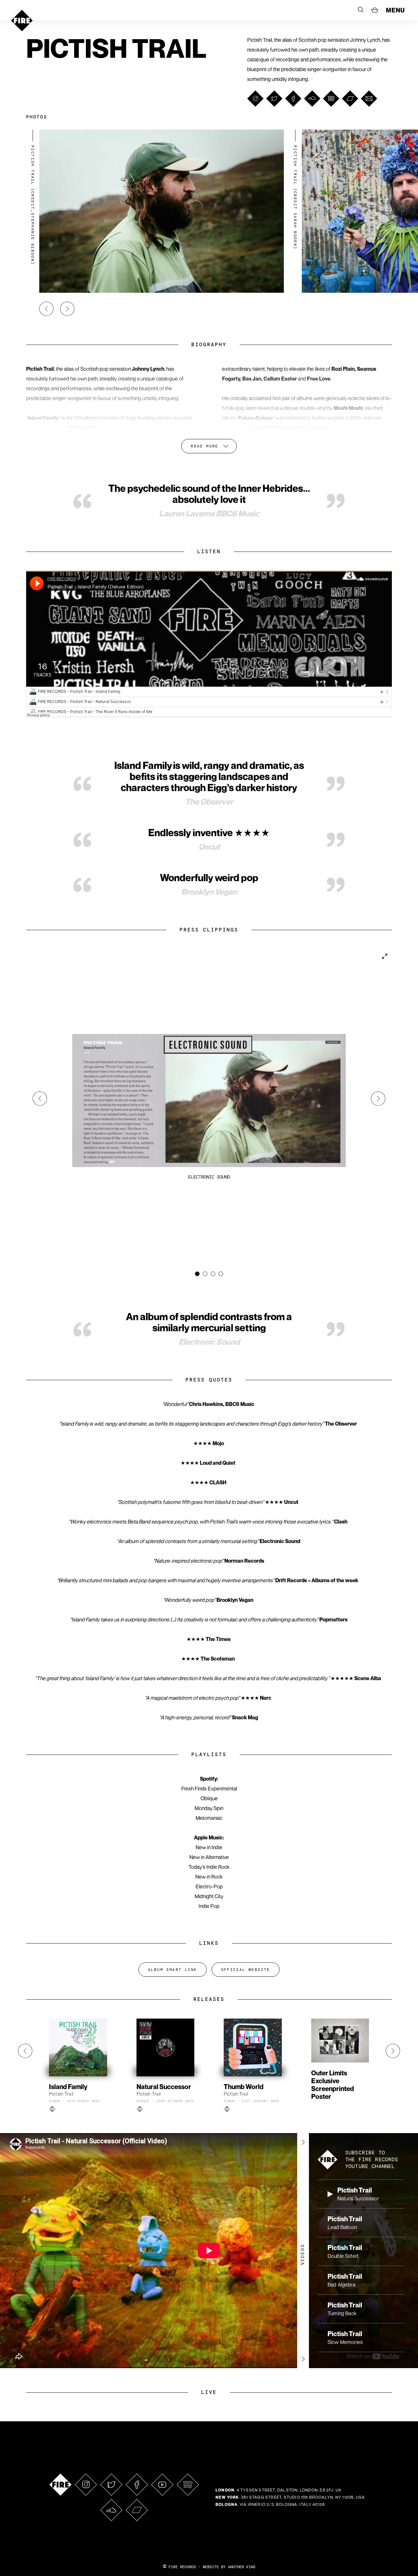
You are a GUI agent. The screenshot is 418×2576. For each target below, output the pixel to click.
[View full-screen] (385, 956)
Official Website (246, 1970)
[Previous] (46, 309)
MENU (395, 10)
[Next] (67, 309)
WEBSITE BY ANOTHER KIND (229, 2567)
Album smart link (172, 1970)
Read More (205, 446)
